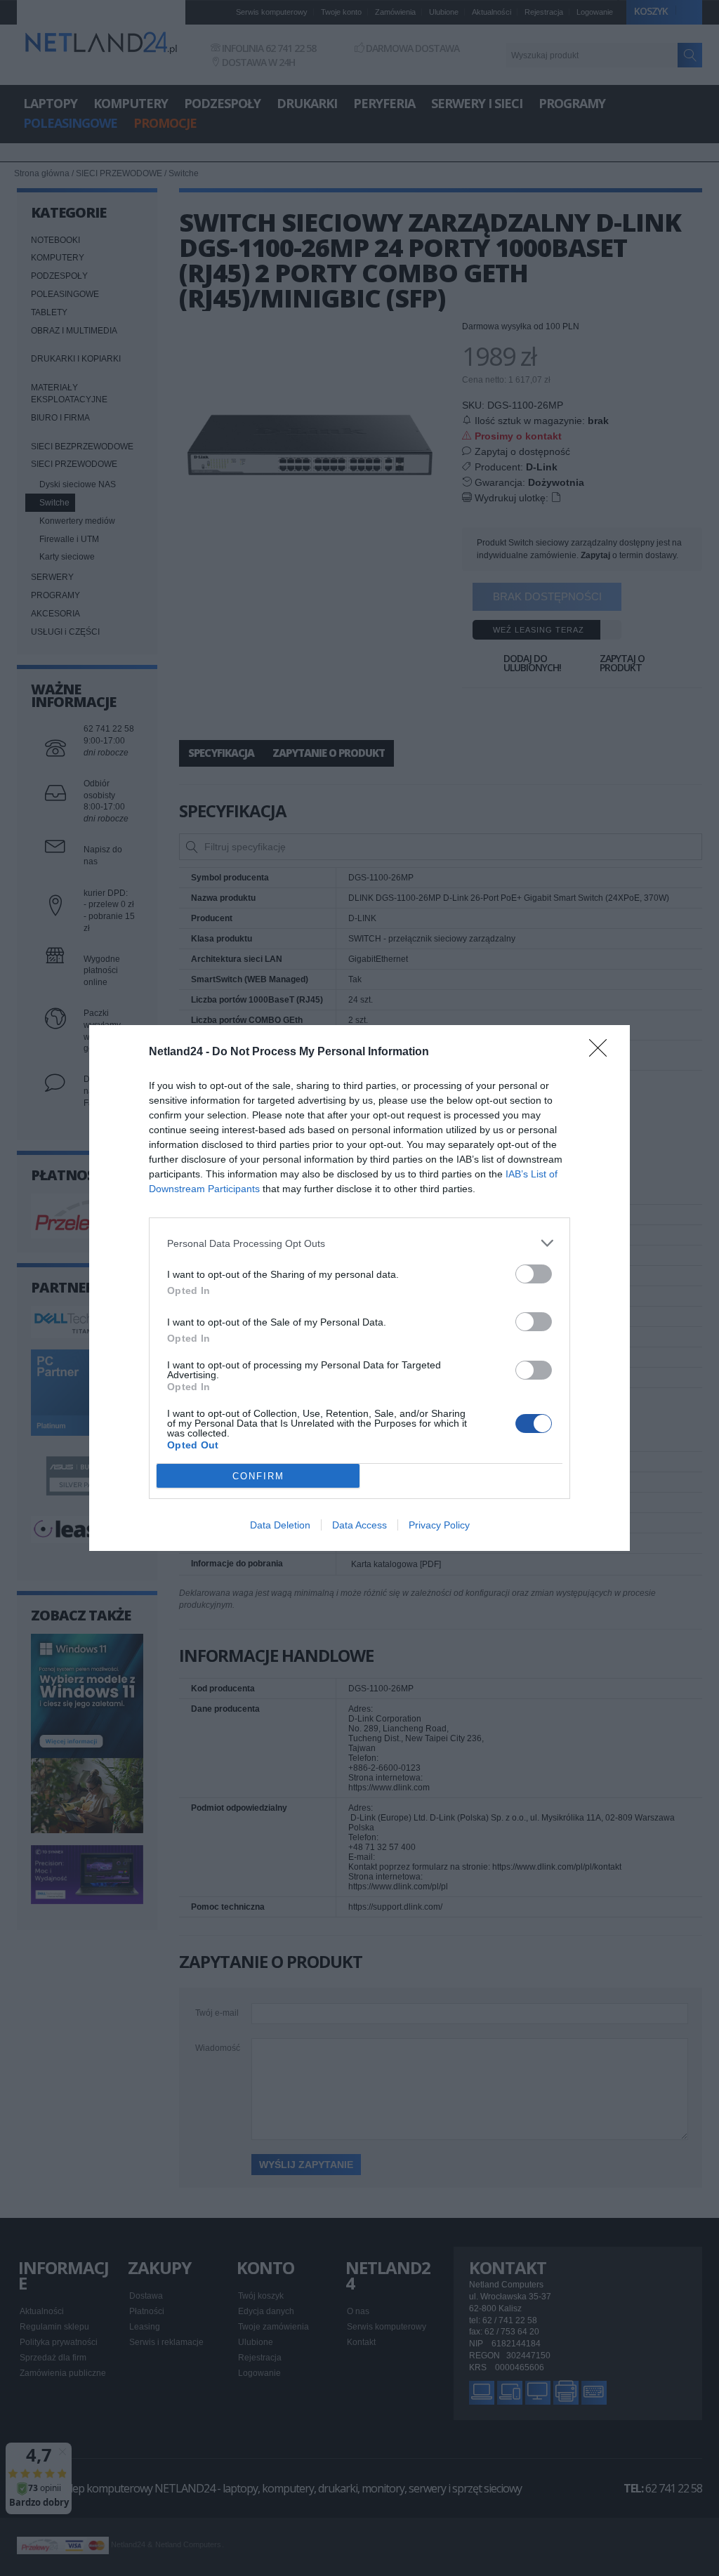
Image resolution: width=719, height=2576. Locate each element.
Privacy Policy (439, 1525)
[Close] (602, 1052)
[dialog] (359, 1288)
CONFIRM (258, 1476)
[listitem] (359, 1243)
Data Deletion (280, 1525)
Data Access (359, 1525)
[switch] (534, 1274)
